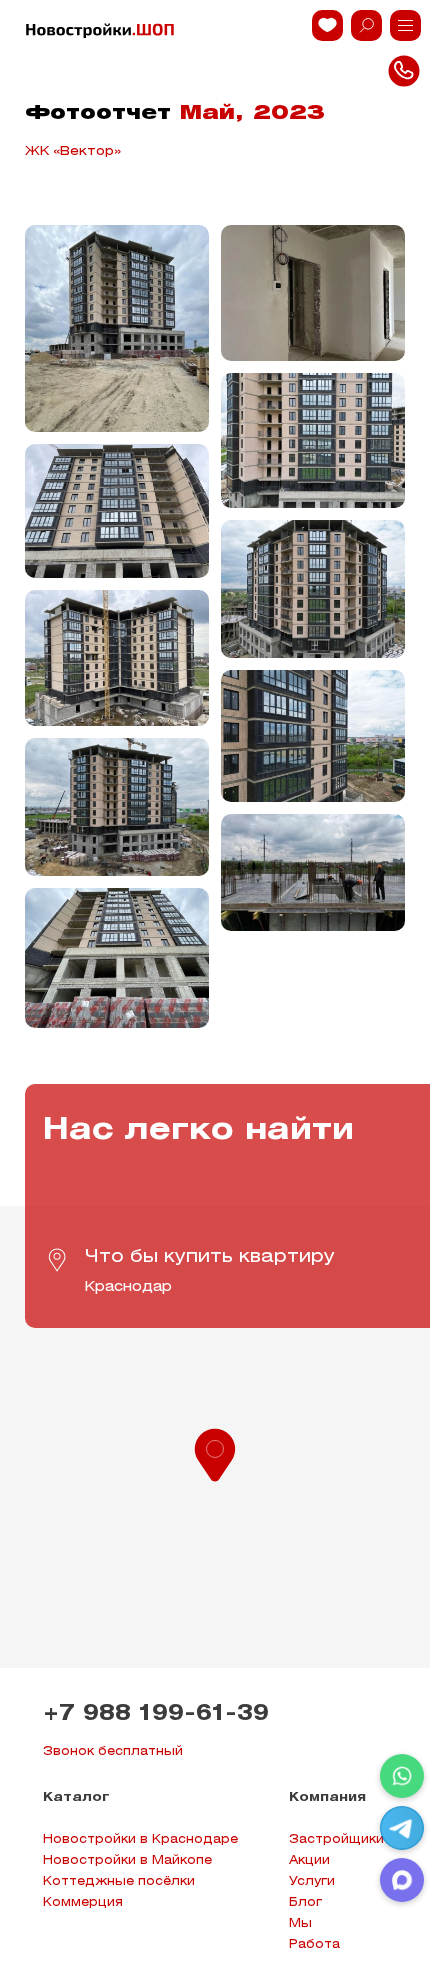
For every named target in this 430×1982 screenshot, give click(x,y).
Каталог (76, 1797)
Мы (300, 1923)
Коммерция (83, 1902)
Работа (314, 1944)
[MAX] (402, 1880)
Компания (327, 1797)
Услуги (312, 1881)
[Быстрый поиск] (366, 25)
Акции (309, 1860)
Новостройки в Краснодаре (140, 1839)
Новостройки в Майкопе (127, 1860)
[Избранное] (327, 25)
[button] (215, 1453)
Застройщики (336, 1839)
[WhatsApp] (402, 1776)
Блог (305, 1902)
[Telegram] (402, 1828)
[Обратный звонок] (405, 25)
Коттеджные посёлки (119, 1881)
